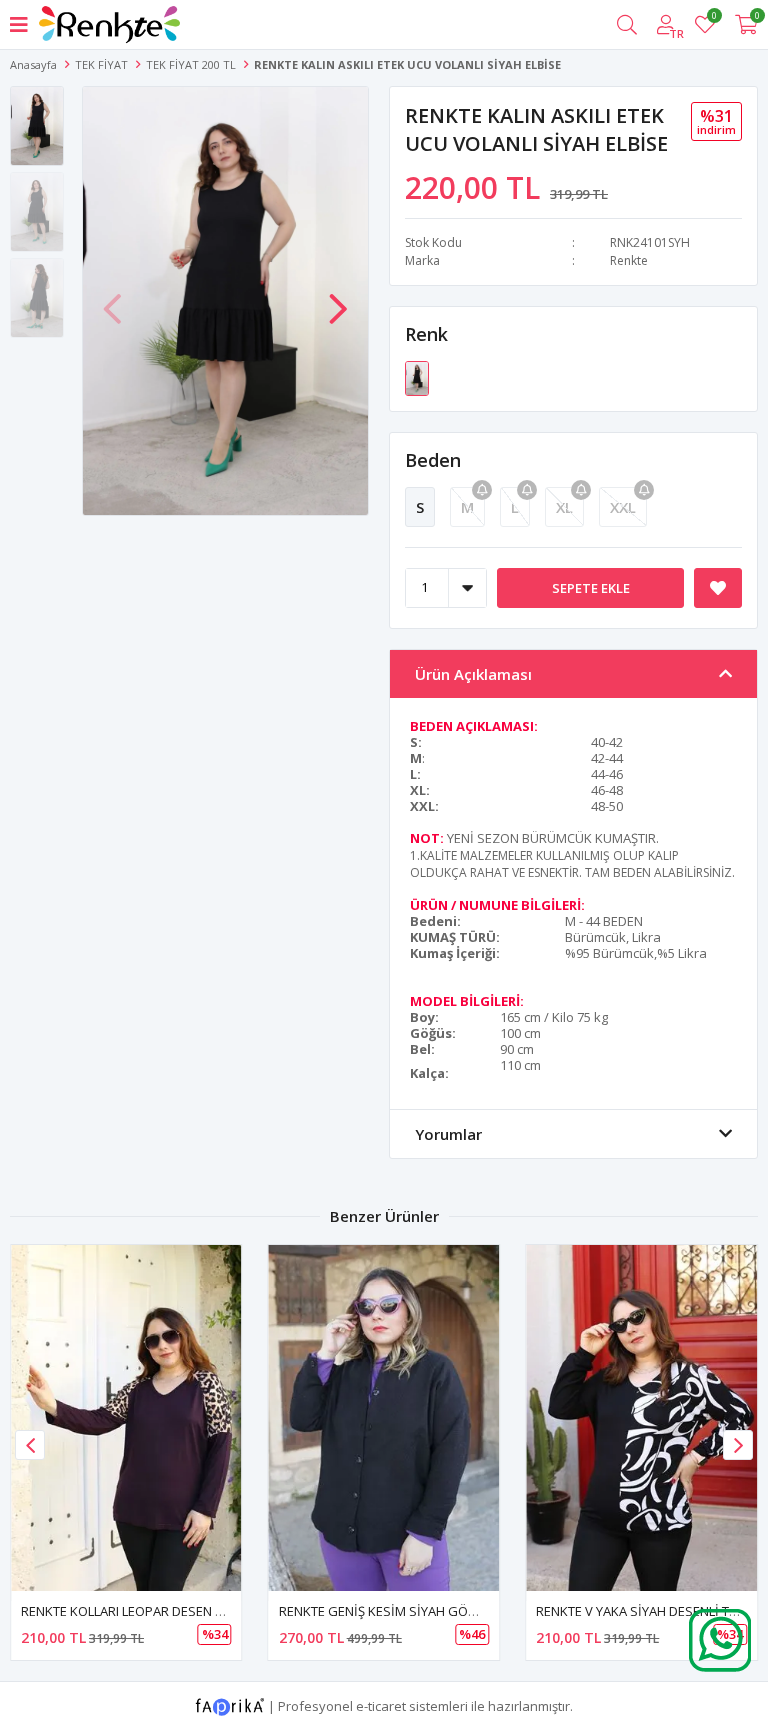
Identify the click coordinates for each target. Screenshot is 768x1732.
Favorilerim (713, 18)
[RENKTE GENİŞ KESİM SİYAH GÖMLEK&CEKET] (384, 1418)
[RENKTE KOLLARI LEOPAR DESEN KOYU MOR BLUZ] (126, 1418)
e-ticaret (381, 1705)
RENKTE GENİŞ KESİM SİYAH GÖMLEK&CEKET (412, 1611)
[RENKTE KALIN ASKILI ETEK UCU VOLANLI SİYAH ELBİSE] (417, 377)
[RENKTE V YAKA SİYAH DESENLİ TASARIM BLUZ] (641, 1418)
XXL (623, 507)
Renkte (629, 260)
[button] (338, 299)
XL (564, 507)
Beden (433, 460)
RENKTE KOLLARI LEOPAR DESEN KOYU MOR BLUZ (168, 1611)
